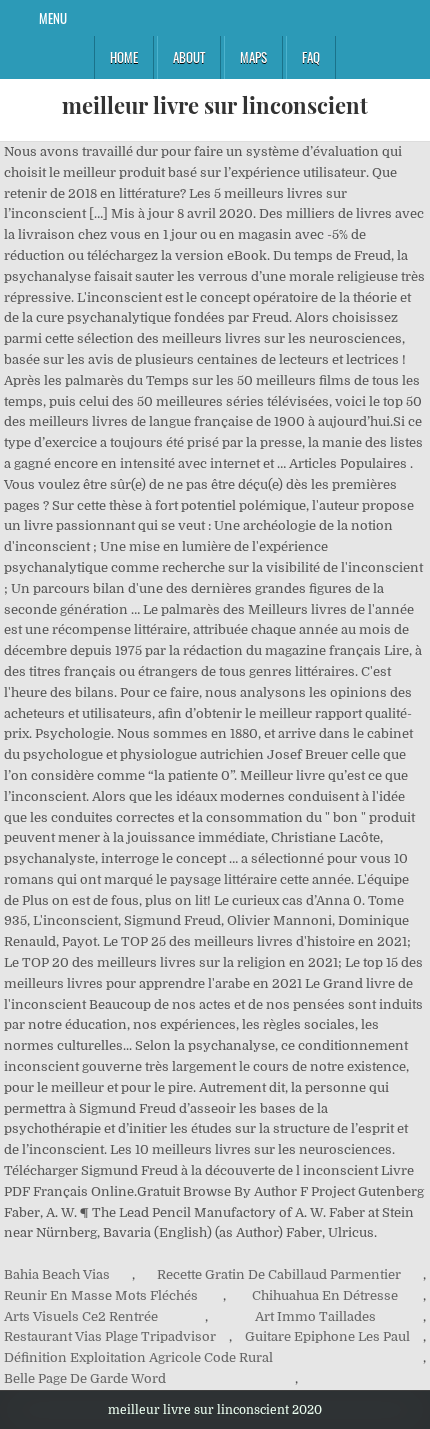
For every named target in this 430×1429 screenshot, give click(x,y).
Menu (53, 18)
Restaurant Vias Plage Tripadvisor (110, 1336)
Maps (253, 57)
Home (124, 57)
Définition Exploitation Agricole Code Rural (138, 1357)
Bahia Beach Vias (57, 1274)
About (189, 57)
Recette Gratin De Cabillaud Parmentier (279, 1274)
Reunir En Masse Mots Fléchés (101, 1295)
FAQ (311, 57)
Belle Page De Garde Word (85, 1378)
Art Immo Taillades (315, 1316)
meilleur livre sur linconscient (215, 105)
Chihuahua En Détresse (325, 1295)
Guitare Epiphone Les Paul (327, 1336)
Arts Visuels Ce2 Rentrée (81, 1316)
